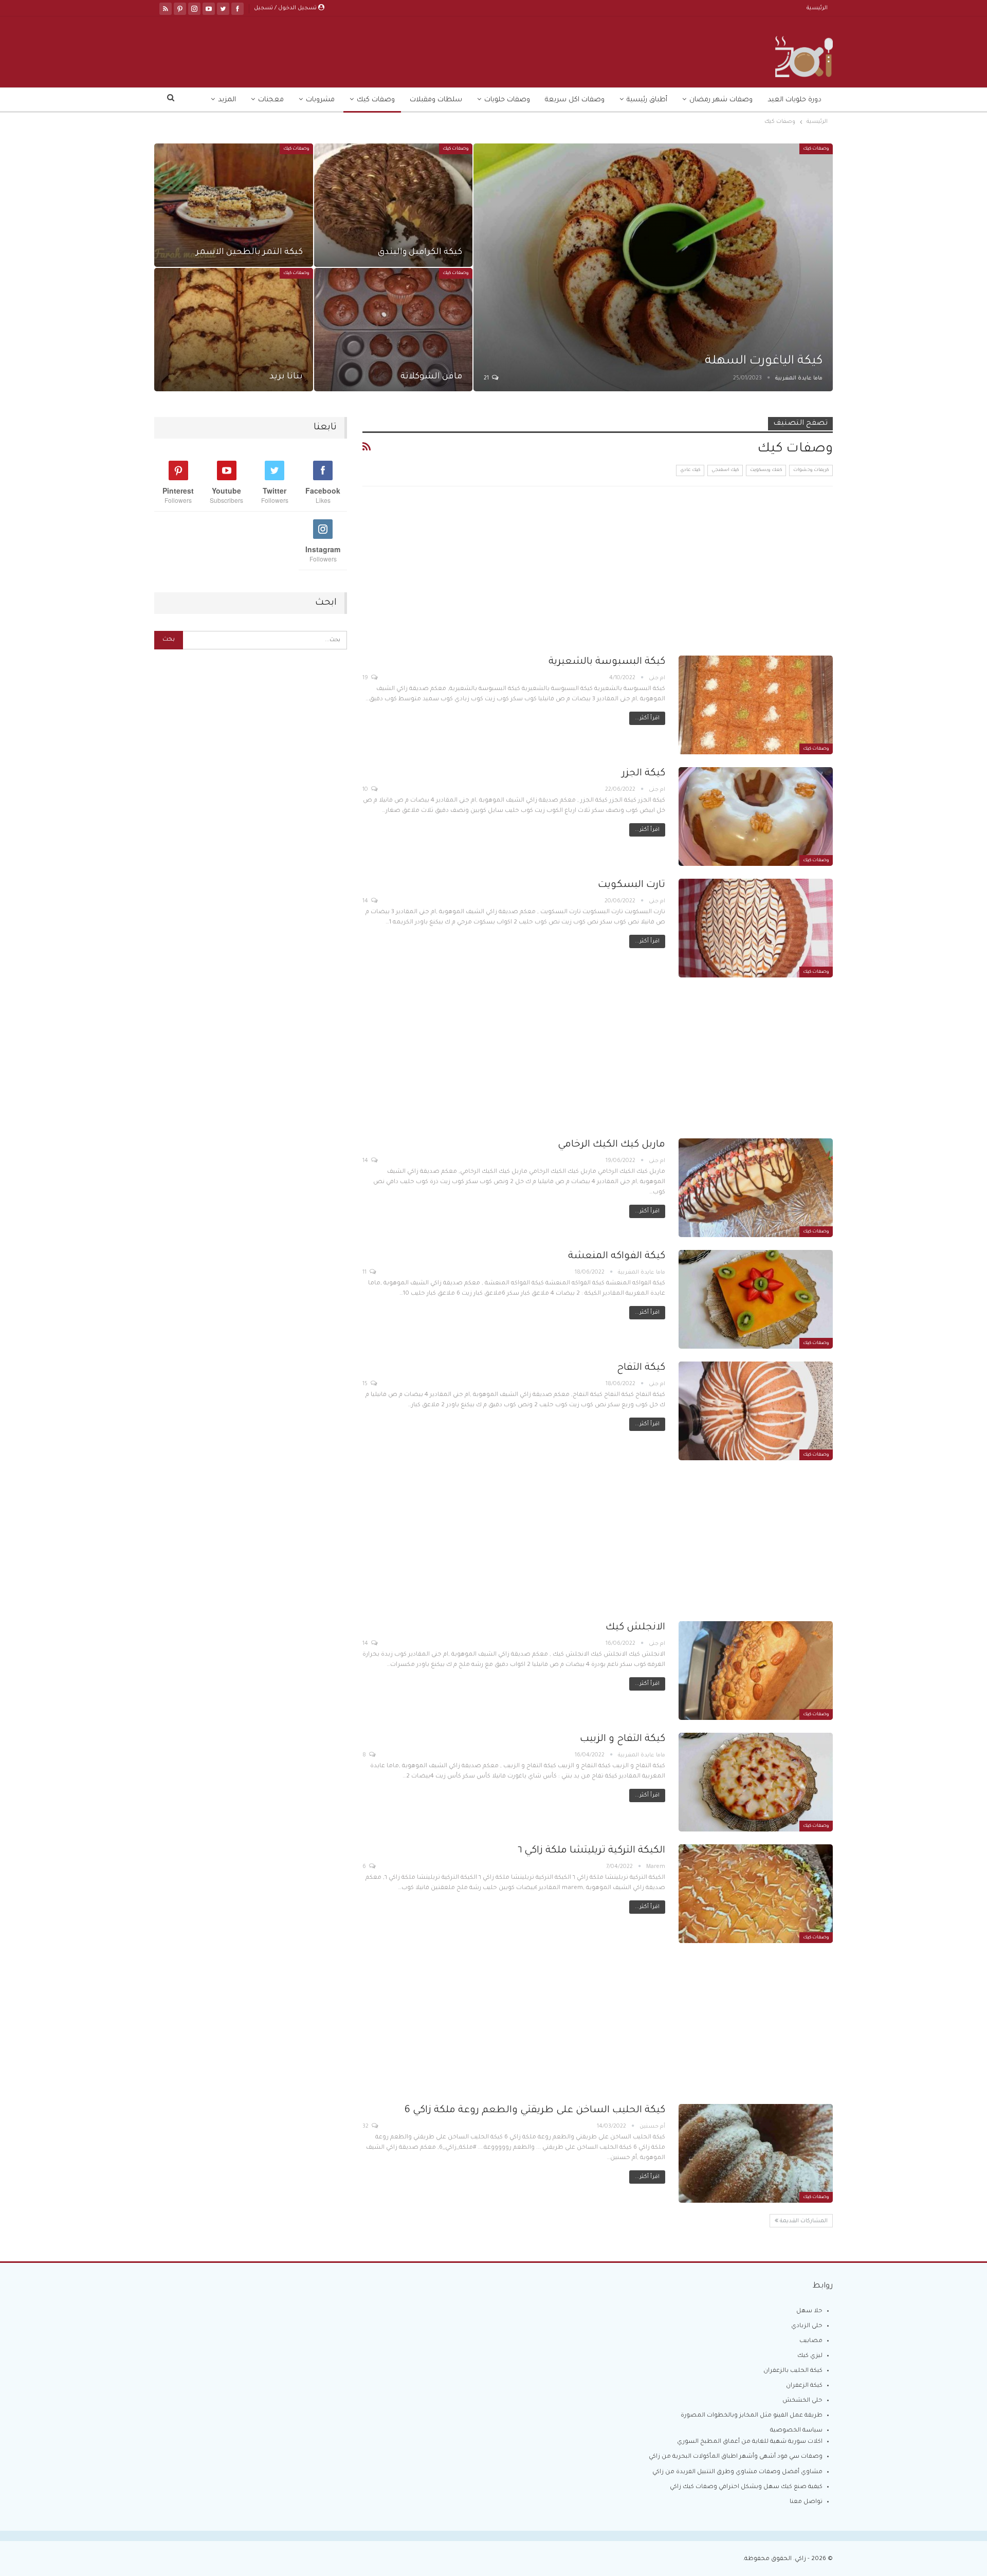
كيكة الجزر (644, 774)
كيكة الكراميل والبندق (420, 253)
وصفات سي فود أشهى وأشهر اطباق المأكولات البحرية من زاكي (736, 2457)
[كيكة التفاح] (756, 1411)
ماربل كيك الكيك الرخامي (611, 1145)
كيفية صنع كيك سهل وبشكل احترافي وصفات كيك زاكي (746, 2487)
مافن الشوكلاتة (431, 377)
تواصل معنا (806, 2502)
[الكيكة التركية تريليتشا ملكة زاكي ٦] (756, 1894)
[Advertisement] (598, 579)
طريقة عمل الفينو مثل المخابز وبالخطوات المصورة (752, 2416)
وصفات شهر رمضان (721, 100)
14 (366, 901)
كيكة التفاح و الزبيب (623, 1739)
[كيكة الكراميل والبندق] (394, 205)
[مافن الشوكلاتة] (394, 330)
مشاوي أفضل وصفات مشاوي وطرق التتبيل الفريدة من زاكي (737, 2472)
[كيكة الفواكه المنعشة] (756, 1299)
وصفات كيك (376, 100)
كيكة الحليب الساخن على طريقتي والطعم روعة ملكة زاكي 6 (535, 2110)
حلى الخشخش (802, 2401)
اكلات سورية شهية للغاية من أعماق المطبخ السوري (750, 2442)
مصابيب (811, 2341)
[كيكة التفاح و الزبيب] (756, 1782)
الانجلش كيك (635, 1628)
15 (366, 1384)
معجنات (271, 100)
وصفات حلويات (507, 100)
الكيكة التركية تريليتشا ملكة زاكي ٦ (591, 1851)
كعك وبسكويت (766, 470)
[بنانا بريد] (234, 330)
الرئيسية (817, 8)
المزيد (227, 100)
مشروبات (320, 100)
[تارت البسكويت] (756, 928)
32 (366, 2127)
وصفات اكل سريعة (575, 100)
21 (487, 378)
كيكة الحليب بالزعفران (793, 2371)
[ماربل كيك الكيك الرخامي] (756, 1188)
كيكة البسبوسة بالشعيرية (607, 662)
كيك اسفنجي (725, 470)
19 (366, 678)
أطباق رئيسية (647, 100)
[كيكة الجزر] (756, 817)
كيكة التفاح (641, 1368)
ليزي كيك (810, 2356)
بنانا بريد (286, 377)
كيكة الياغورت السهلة (764, 361)
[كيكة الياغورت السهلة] (653, 267)
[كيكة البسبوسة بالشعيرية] (756, 705)
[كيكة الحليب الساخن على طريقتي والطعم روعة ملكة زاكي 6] (756, 2153)
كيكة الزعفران (804, 2386)
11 (365, 1273)
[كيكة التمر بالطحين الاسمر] (234, 205)
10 (366, 790)
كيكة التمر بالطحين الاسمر (249, 253)
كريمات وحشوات (811, 470)
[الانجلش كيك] (756, 1671)
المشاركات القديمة (803, 2221)
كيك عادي (690, 470)
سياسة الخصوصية (796, 2431)
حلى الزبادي (807, 2326)
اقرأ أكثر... (647, 718)
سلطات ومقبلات (436, 100)
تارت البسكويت (632, 885)
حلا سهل (809, 2311)
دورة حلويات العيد (794, 100)
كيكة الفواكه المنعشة (617, 1256)
